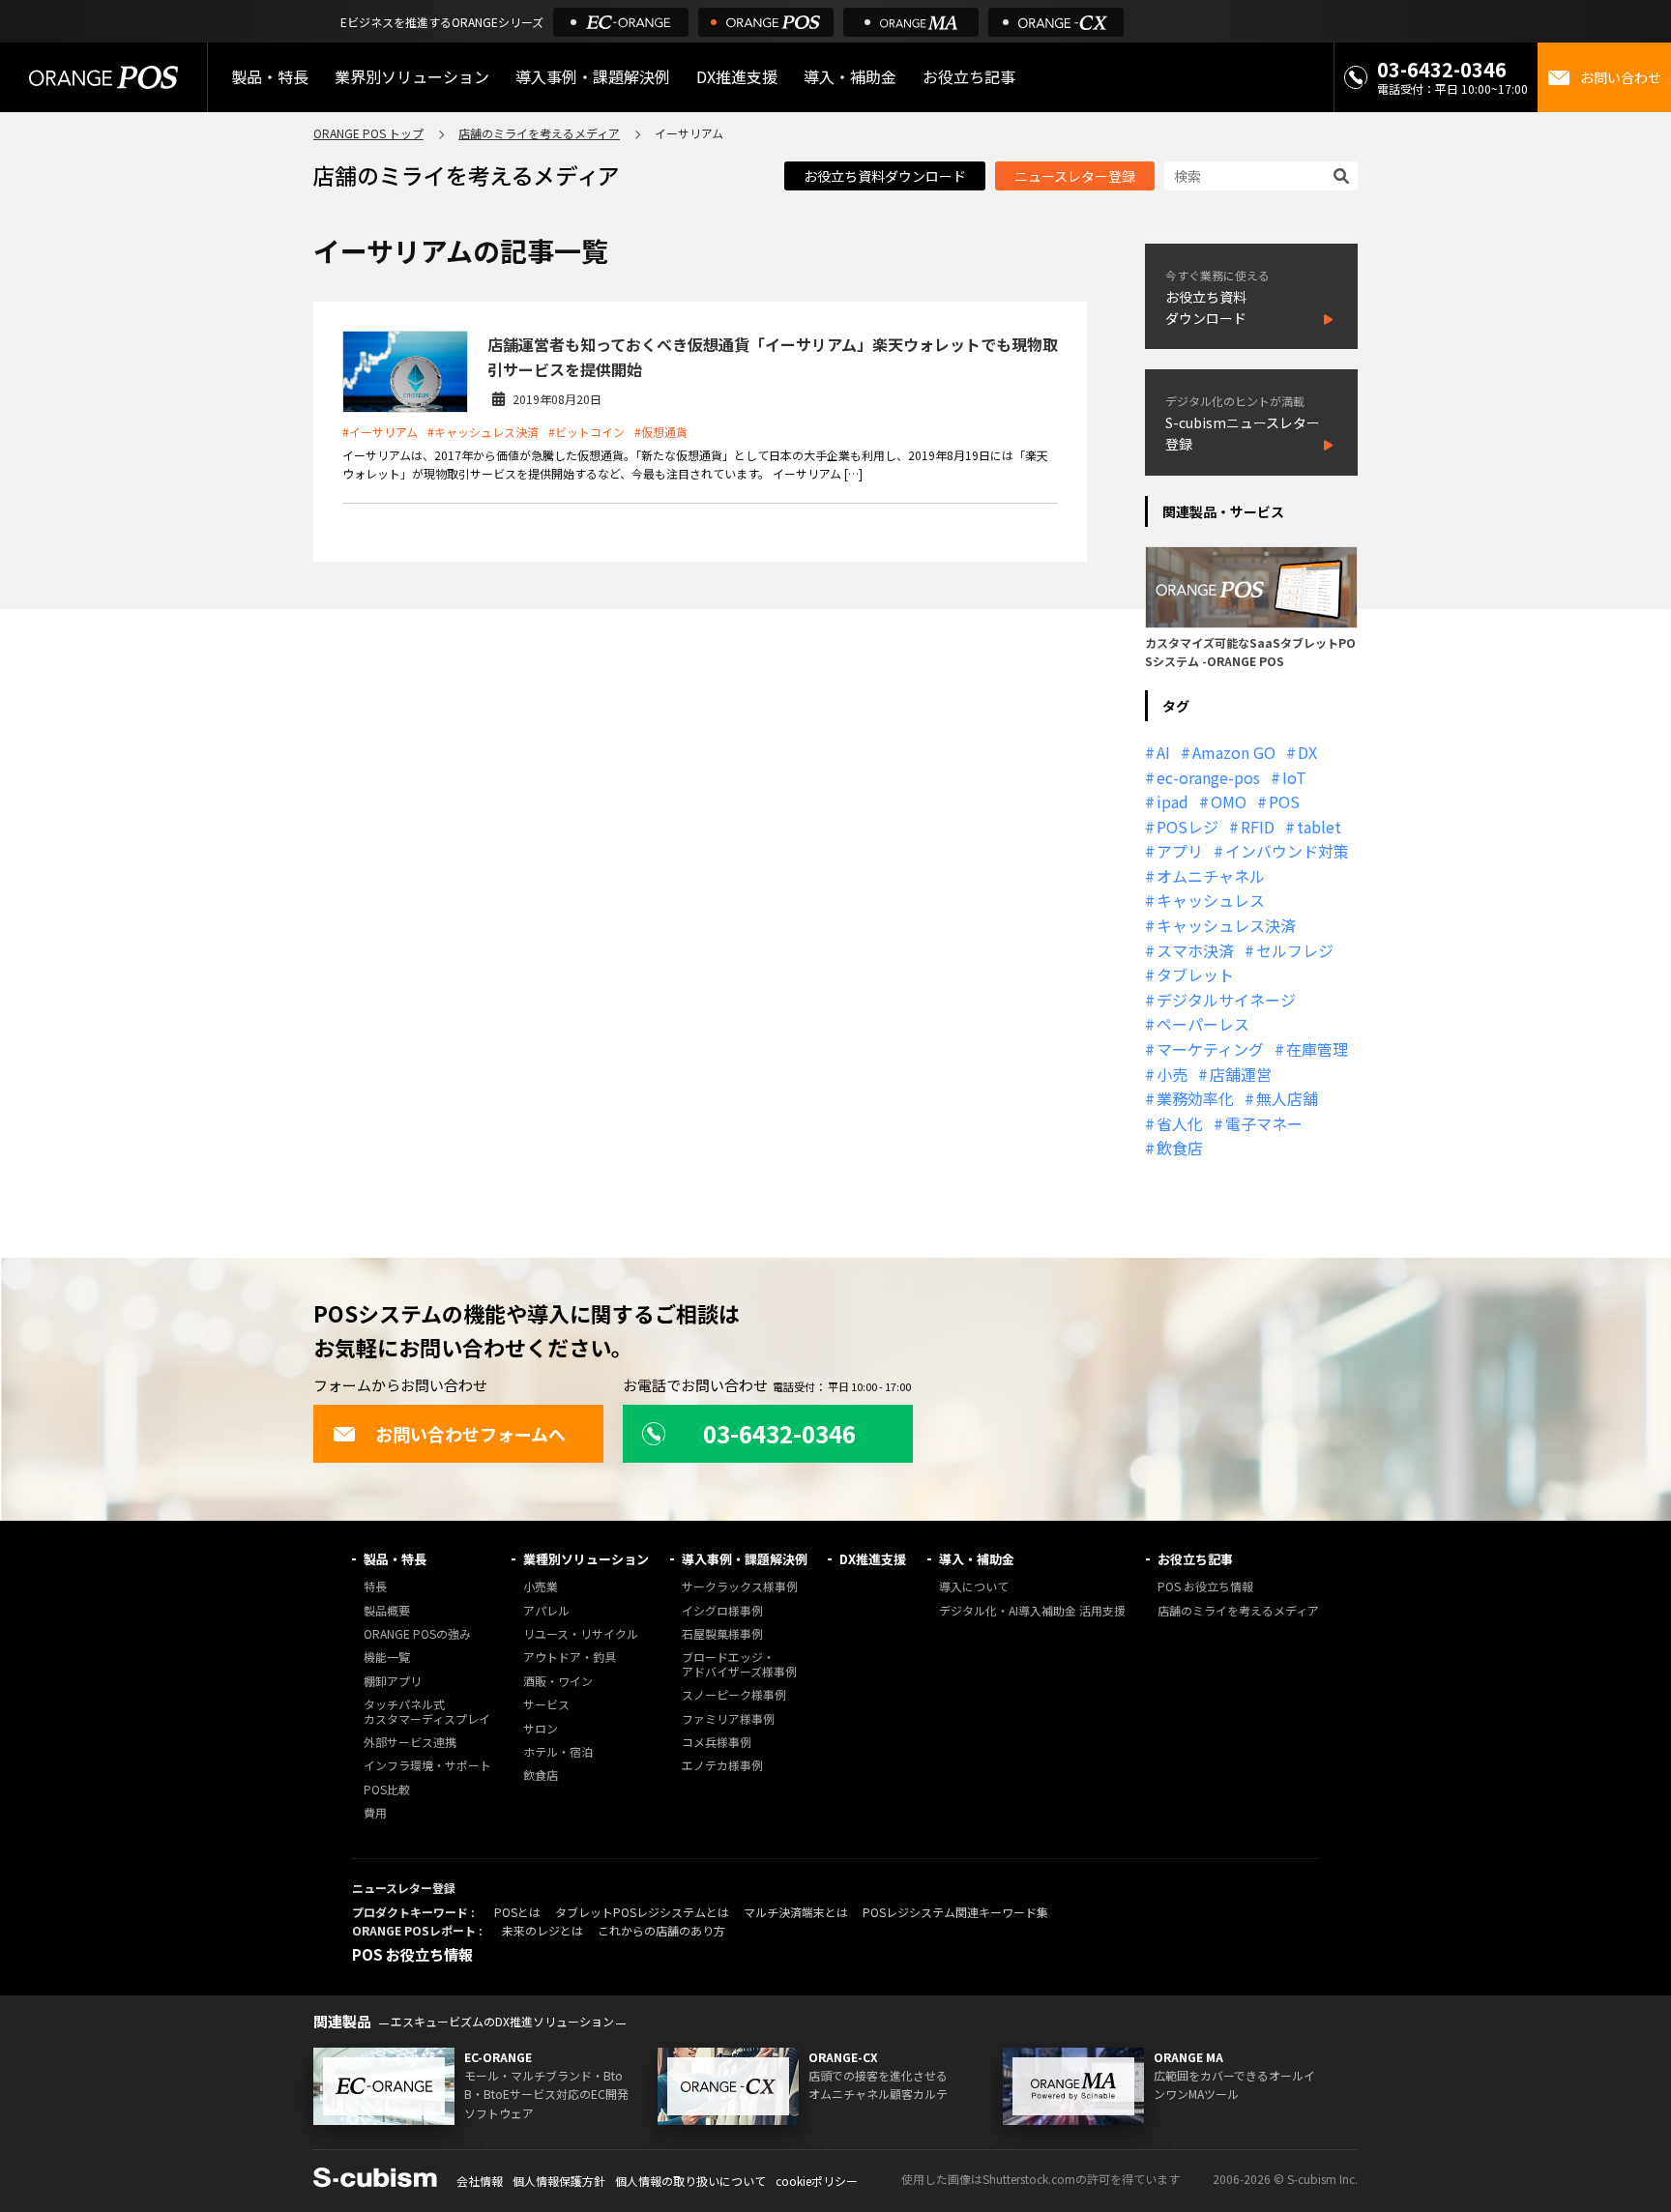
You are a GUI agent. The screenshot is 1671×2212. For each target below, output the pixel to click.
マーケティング (1210, 1049)
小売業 (541, 1587)
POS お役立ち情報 (1205, 1587)
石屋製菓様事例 (722, 1634)
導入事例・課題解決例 (593, 76)
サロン (541, 1729)
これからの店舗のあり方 (661, 1930)
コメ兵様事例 (717, 1743)
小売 (1172, 1074)
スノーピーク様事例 (734, 1695)
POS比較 (387, 1790)
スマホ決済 (1195, 950)
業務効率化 (1195, 1098)
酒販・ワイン (558, 1682)
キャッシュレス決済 (1226, 925)
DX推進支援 (737, 76)
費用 (375, 1813)
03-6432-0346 (1442, 69)
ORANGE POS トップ (368, 133)
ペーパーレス (1203, 1024)
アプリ (1180, 851)
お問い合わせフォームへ (470, 1434)
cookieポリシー (817, 2181)
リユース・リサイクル (581, 1634)
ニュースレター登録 (1075, 176)
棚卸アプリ (393, 1682)
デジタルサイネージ (1226, 1000)
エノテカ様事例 (722, 1766)
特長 (375, 1587)
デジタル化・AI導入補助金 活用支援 (1032, 1611)
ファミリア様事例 (728, 1719)
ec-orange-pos (1208, 777)
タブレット (1195, 975)
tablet (1319, 827)
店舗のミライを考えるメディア (539, 133)
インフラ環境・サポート (427, 1766)
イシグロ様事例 (722, 1611)
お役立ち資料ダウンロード (885, 176)
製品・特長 (395, 1559)
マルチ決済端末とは (796, 1912)
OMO (1229, 801)
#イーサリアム (380, 432)
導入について (974, 1587)
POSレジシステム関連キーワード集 (955, 1912)
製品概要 (387, 1611)
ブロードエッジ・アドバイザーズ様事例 (739, 1664)
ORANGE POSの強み (417, 1634)
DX (1307, 752)
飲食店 (1180, 1148)
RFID (1258, 827)
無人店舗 (1287, 1098)
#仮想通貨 (661, 432)
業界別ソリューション (412, 76)
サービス (546, 1705)
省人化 (1180, 1123)
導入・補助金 (977, 1559)
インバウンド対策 (1287, 851)
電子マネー (1264, 1123)
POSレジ (1187, 827)
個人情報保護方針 (559, 2181)
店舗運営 (1241, 1074)
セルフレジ (1295, 950)
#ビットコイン (586, 432)
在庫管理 (1317, 1049)
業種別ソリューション (586, 1559)
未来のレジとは (542, 1930)
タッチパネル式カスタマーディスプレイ (427, 1712)
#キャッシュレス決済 (483, 432)
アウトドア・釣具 (570, 1658)
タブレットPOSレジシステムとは (642, 1912)
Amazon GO (1234, 752)
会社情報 (480, 2181)
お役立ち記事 (1195, 1559)
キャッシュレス (1211, 900)
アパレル (546, 1611)
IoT (1294, 777)
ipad (1173, 801)
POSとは (517, 1912)
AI (1163, 752)
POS (1284, 801)
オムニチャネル (1211, 876)
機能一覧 (387, 1658)
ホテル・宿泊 (558, 1752)
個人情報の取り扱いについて (690, 2181)
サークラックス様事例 (740, 1587)
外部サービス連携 (410, 1743)
